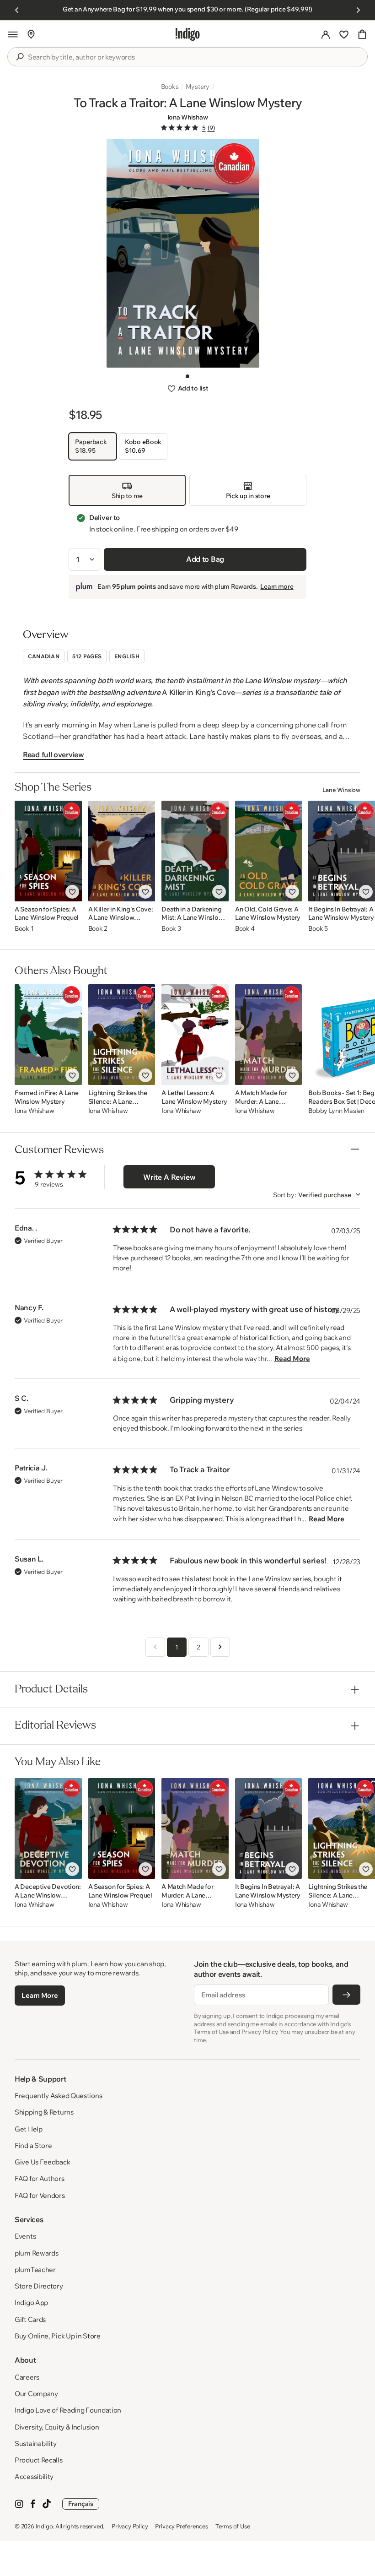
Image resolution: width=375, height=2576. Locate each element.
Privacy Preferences (181, 2526)
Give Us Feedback (42, 2162)
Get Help (29, 2129)
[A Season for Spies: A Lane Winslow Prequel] (48, 851)
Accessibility (34, 2476)
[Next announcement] (358, 10)
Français (81, 2504)
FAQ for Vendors (40, 2195)
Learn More (40, 1995)
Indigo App (31, 2302)
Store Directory (39, 2286)
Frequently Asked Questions (58, 2096)
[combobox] (194, 57)
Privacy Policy (130, 2526)
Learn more (277, 586)
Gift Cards (30, 2319)
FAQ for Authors (40, 2178)
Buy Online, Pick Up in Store (58, 2336)
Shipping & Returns (44, 2112)
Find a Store (33, 2145)
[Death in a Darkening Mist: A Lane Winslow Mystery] (195, 851)
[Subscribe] (346, 1995)
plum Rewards (36, 2253)
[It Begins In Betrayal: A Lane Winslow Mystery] (269, 1828)
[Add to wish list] (72, 892)
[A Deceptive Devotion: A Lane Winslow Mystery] (48, 1828)
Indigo (44, 2526)
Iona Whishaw (188, 117)
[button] (13, 34)
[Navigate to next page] (220, 1647)
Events (25, 2236)
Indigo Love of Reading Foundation (68, 2410)
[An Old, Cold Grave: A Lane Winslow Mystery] (269, 851)
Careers (27, 2377)
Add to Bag (205, 559)
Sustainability (36, 2443)
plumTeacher (35, 2270)
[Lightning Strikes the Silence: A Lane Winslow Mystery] (122, 1035)
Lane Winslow (341, 790)
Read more (292, 1359)
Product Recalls (39, 2460)
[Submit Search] (20, 57)
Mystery (198, 87)
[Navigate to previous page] (155, 1647)
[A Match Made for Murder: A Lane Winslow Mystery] (269, 1035)
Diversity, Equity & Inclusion (57, 2427)
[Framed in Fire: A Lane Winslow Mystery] (48, 1035)
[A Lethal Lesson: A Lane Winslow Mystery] (195, 1035)
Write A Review (169, 1177)
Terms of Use (233, 2526)
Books (170, 87)
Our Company (36, 2394)
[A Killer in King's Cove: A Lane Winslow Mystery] (122, 851)
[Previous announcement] (17, 10)
